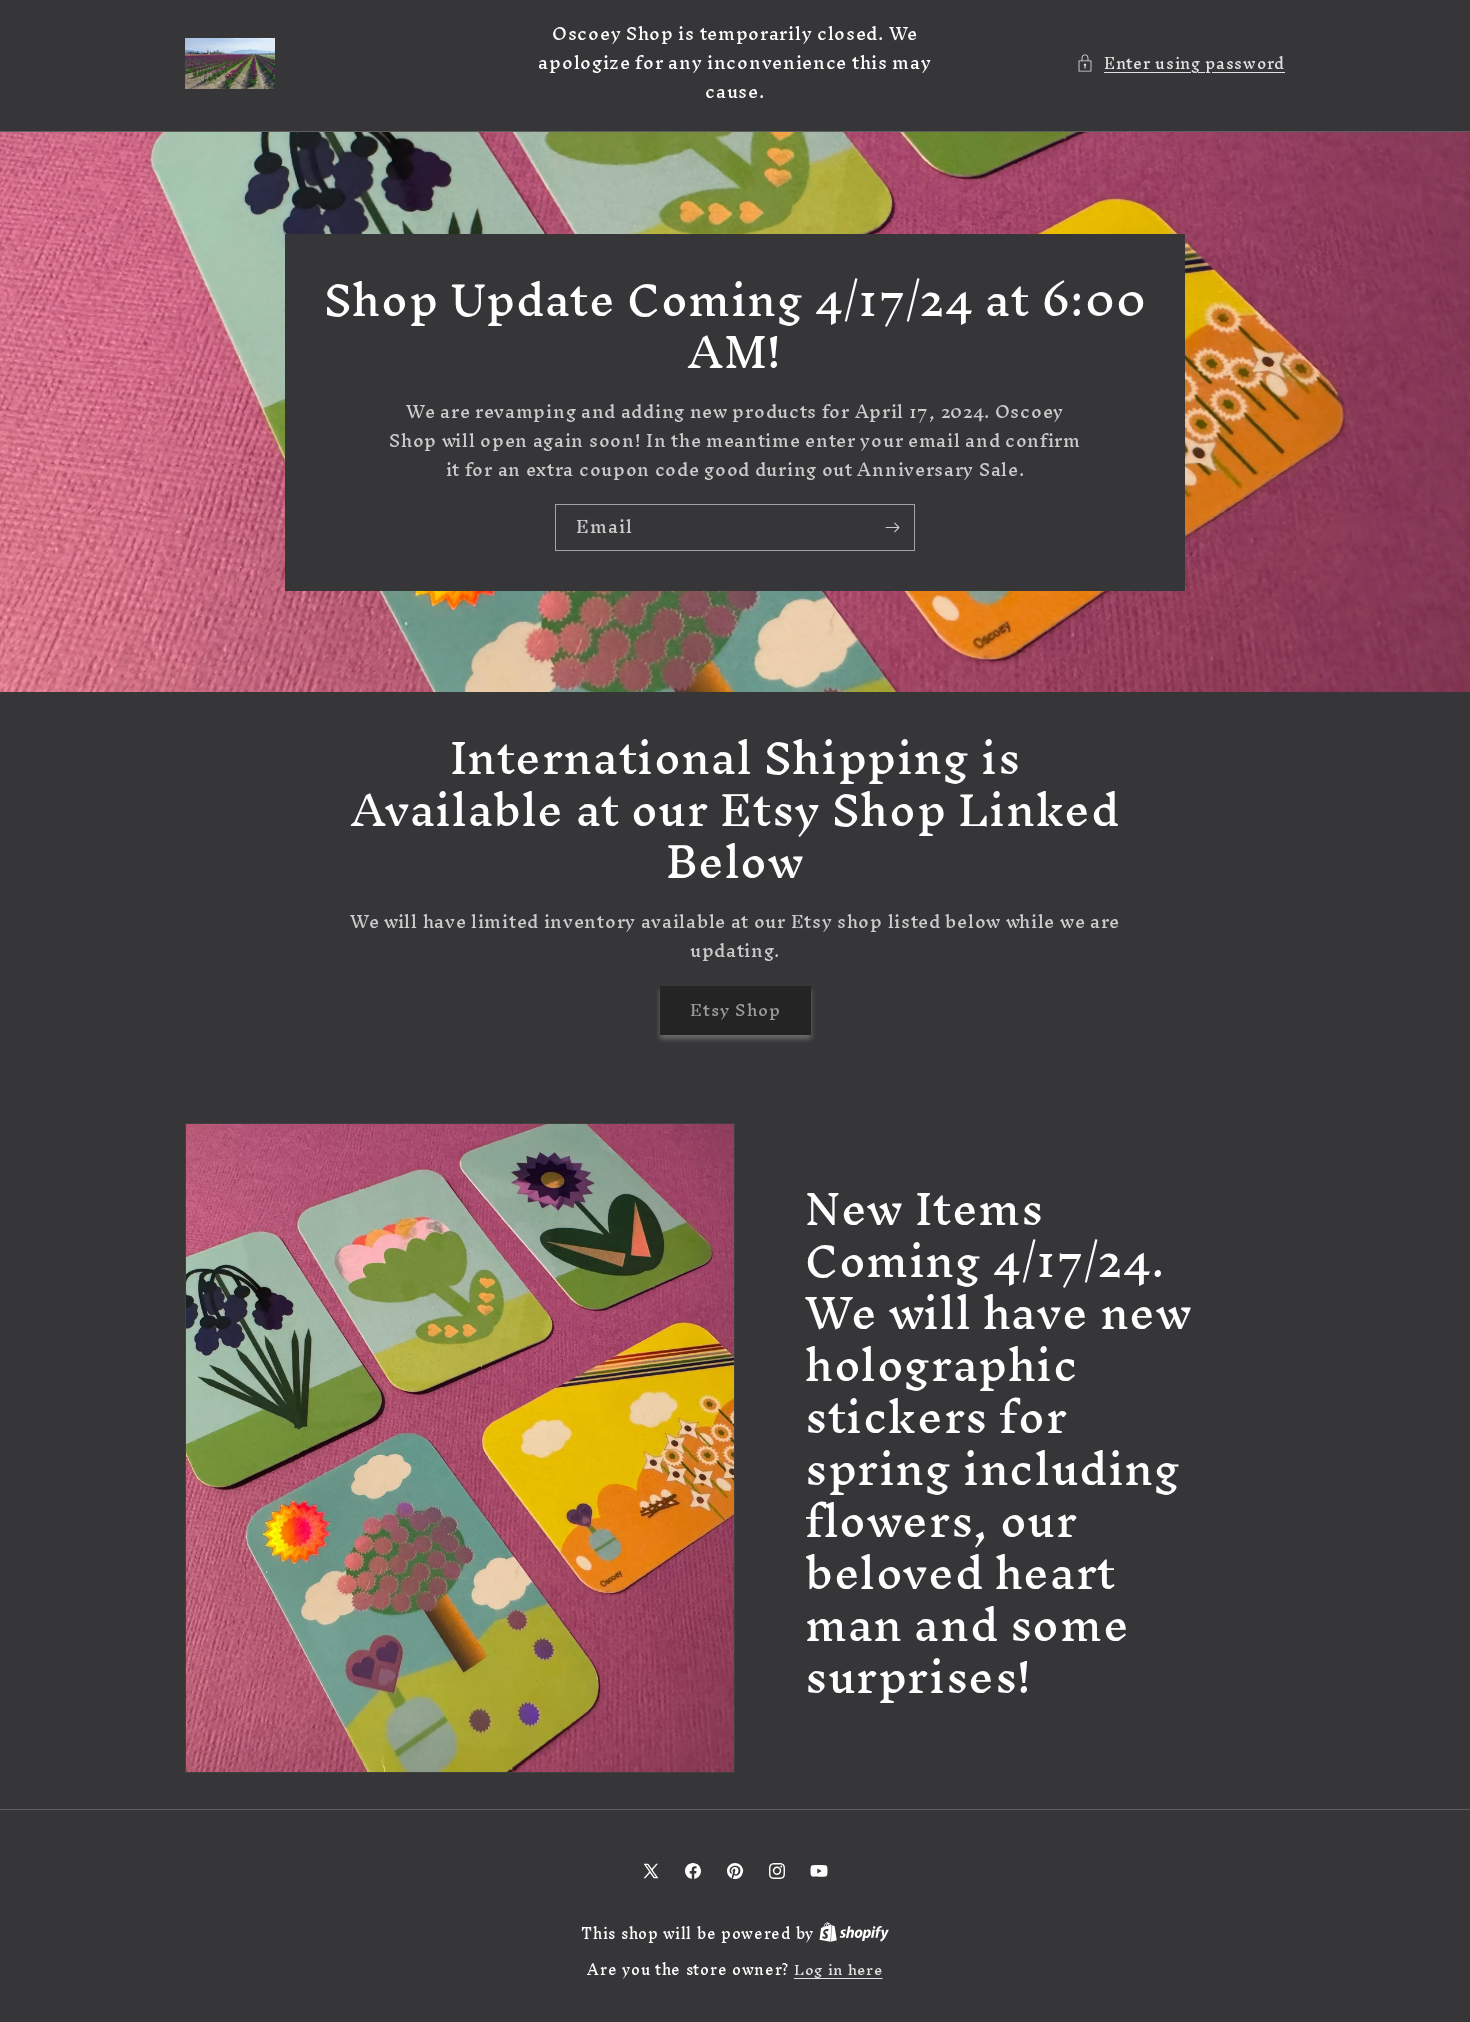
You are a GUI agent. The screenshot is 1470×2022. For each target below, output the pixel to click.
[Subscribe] (892, 527)
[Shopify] (854, 1933)
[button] (1180, 63)
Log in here (838, 1970)
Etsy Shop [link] (735, 1009)
